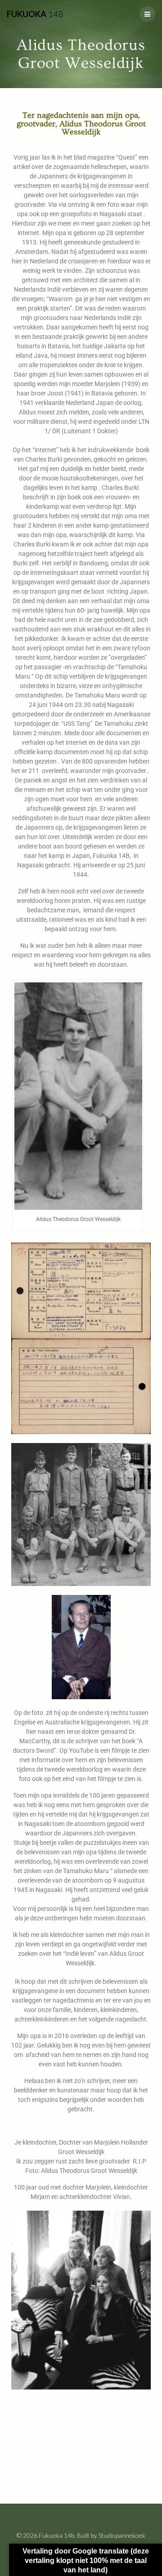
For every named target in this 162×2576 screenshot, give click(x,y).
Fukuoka (35, 14)
